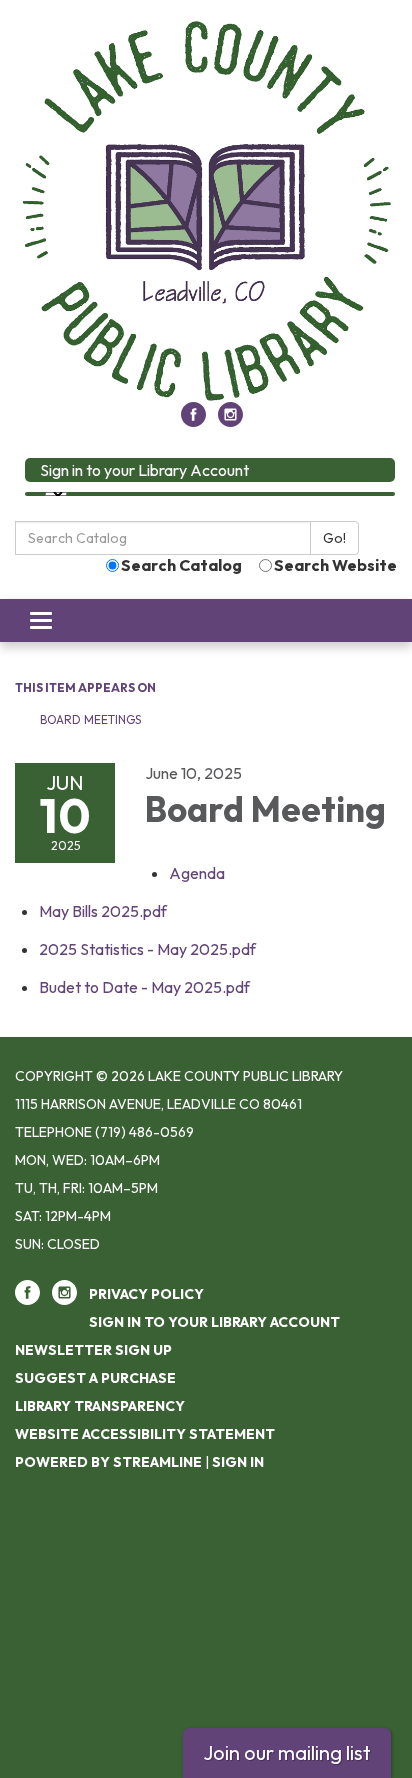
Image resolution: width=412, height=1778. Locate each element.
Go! (334, 538)
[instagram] (230, 421)
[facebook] (193, 421)
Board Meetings (90, 719)
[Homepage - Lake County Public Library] (206, 211)
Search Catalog (181, 565)
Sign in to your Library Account (144, 470)
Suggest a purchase (95, 1378)
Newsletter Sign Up (93, 1350)
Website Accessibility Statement (145, 1434)
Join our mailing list (287, 1752)
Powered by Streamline (108, 1462)
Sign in (238, 1462)
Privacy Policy (146, 1294)
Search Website (335, 565)
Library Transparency (100, 1406)
